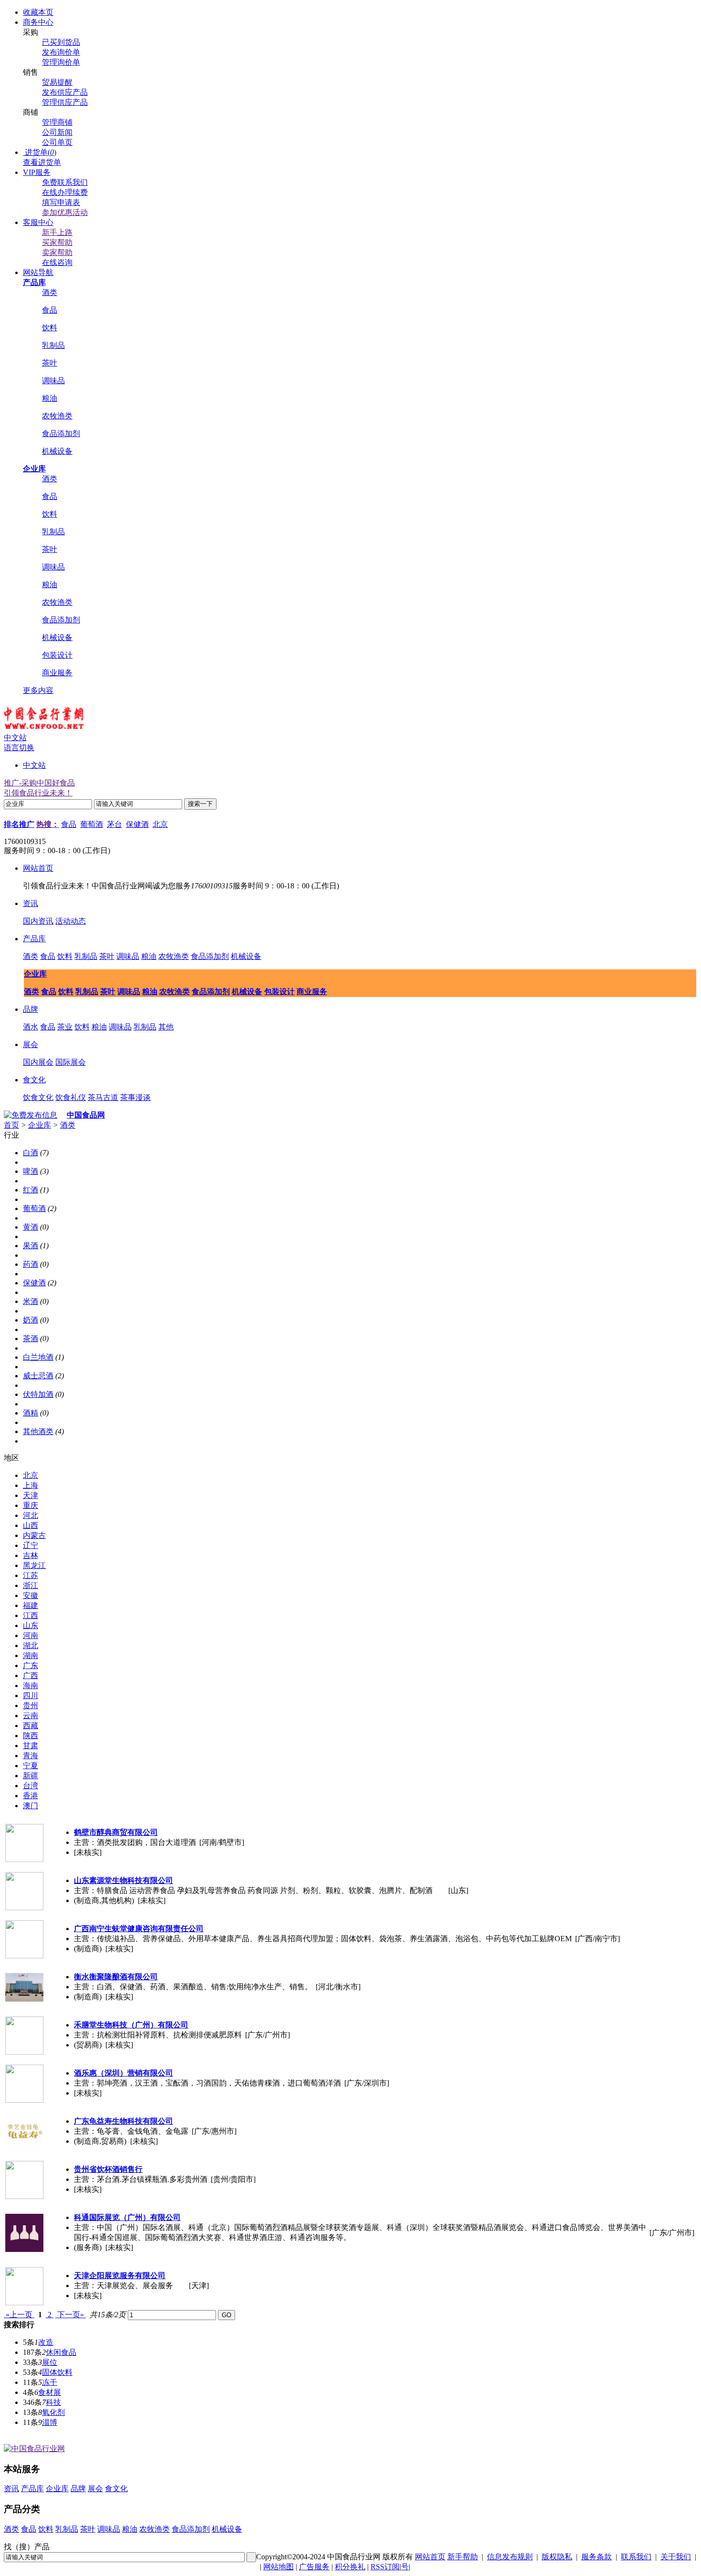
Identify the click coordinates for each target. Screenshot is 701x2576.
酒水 (31, 1027)
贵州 (31, 1705)
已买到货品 (61, 42)
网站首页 (38, 868)
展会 (31, 1044)
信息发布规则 (510, 2557)
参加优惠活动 (65, 212)
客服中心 (38, 222)
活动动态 (71, 921)
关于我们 (676, 2557)
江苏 (31, 1575)
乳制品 (53, 345)
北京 (160, 824)
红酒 (31, 1190)
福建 (31, 1605)
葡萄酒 (92, 824)
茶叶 (50, 363)
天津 (31, 1495)
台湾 (31, 1786)
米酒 (31, 1301)
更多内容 (38, 690)
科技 (53, 2402)
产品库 (34, 939)
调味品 (53, 381)
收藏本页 (38, 12)
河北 (31, 1515)
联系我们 (636, 2557)
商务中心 (38, 22)
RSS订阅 (385, 2567)
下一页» (71, 2315)
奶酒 (31, 1320)
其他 (166, 1027)
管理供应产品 (65, 102)
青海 (31, 1756)
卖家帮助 (57, 252)
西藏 (31, 1726)
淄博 (50, 2422)
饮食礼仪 (71, 1097)
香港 (31, 1796)
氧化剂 (53, 2412)
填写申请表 (61, 202)
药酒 (31, 1264)
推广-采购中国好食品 (39, 783)
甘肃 (31, 1746)
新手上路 (57, 232)
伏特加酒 (38, 1394)
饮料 (50, 328)
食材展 (50, 2392)
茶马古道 (103, 1097)
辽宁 (31, 1545)
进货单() (41, 152)
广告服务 (314, 2567)
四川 (31, 1695)
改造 (46, 2342)
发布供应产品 (65, 92)
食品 (50, 310)
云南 (31, 1716)
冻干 (50, 2382)
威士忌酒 (38, 1376)
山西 (31, 1525)
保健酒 (137, 824)
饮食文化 (38, 1097)
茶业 (65, 1027)
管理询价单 (61, 62)
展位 (50, 2362)
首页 (11, 1125)
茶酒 (31, 1339)
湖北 (31, 1645)
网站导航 (38, 272)
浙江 (31, 1585)
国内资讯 (38, 921)
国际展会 (71, 1062)
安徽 (31, 1595)
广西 (31, 1675)
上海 (31, 1485)
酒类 (50, 292)
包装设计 (57, 655)
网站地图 (278, 2567)
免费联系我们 (65, 182)
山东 (31, 1625)
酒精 (31, 1413)
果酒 (31, 1246)
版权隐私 (557, 2557)
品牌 (31, 1009)
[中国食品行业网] (44, 730)
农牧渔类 (57, 416)
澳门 (31, 1806)
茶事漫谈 (135, 1097)
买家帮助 (57, 242)
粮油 (50, 398)
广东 (31, 1665)
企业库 (35, 974)
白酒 (31, 1153)
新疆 (31, 1776)
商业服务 (57, 673)
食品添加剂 (61, 433)
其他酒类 (38, 1431)
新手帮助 (463, 2557)
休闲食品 (61, 2352)
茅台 (114, 824)
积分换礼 (350, 2567)
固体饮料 (57, 2372)
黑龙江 (34, 1565)
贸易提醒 (57, 82)
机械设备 (57, 451)
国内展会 (38, 1062)
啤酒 (31, 1171)
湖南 (31, 1655)
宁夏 (31, 1766)
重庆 (31, 1505)
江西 (31, 1615)
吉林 (31, 1555)
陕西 (31, 1736)
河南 (31, 1635)
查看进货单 (42, 162)
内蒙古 (34, 1535)
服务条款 (597, 2557)
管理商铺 (57, 122)
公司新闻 (57, 132)
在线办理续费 (65, 192)
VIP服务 (37, 172)
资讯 (31, 903)
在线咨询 (57, 262)
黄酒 (31, 1227)
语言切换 (19, 748)
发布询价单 (61, 52)
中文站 (34, 765)
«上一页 (19, 2315)
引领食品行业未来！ (38, 793)
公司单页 (57, 142)
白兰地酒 (38, 1357)
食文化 (34, 1080)
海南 (31, 1685)
